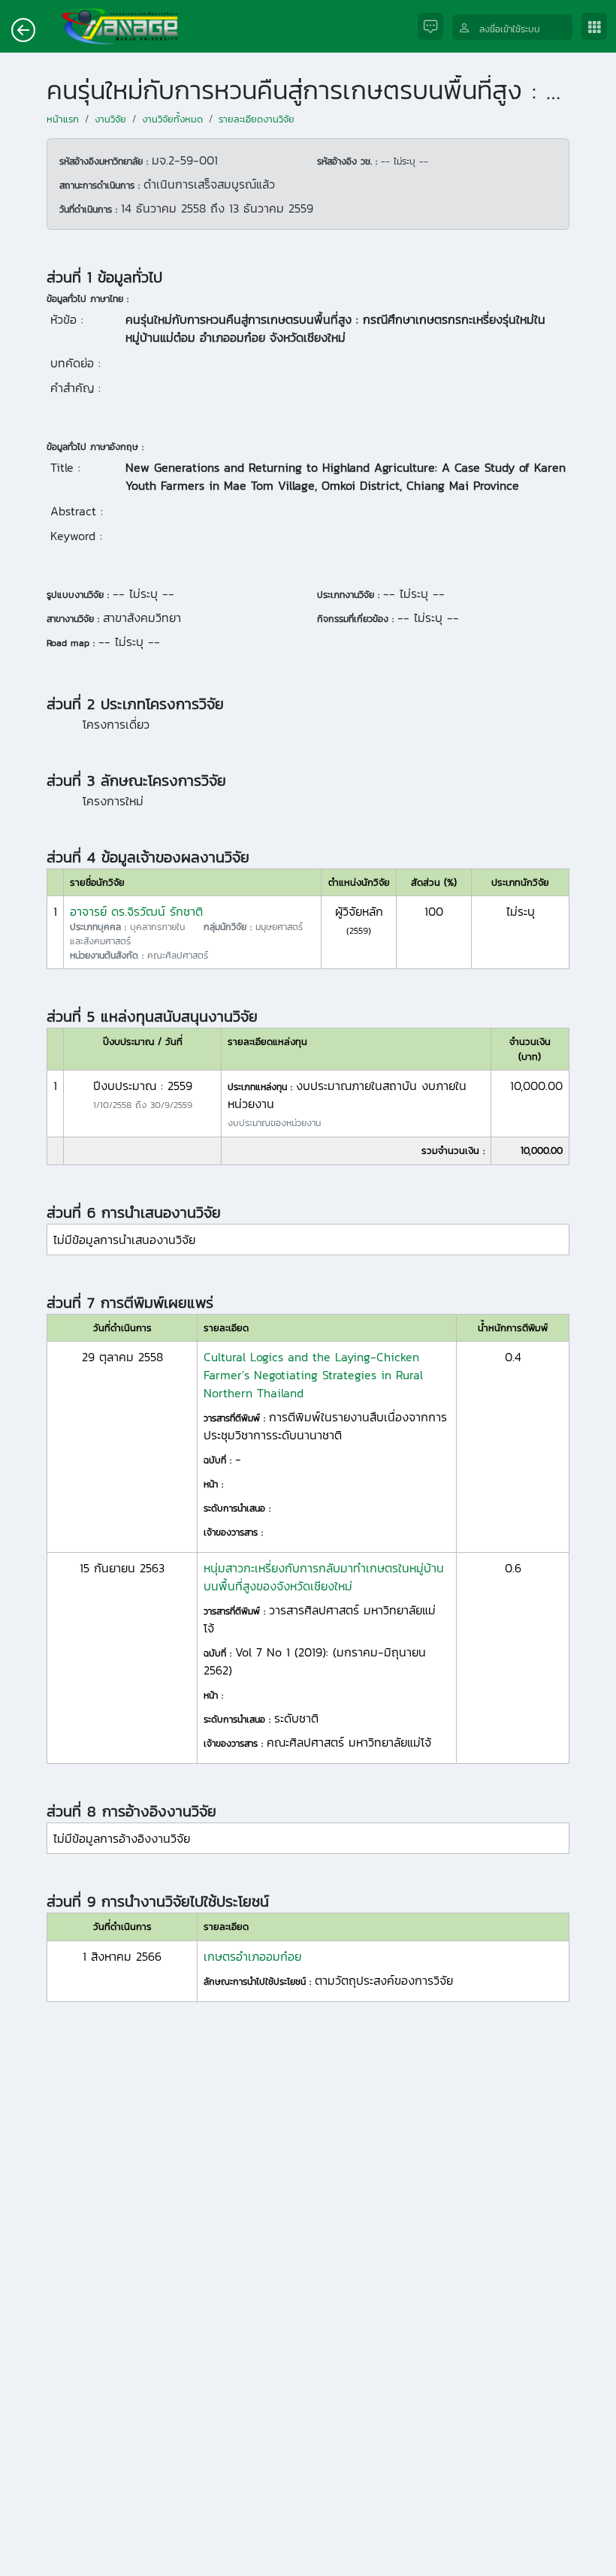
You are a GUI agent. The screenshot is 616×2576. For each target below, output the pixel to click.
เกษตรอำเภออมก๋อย (252, 1956)
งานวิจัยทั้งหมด (172, 119)
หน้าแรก (63, 119)
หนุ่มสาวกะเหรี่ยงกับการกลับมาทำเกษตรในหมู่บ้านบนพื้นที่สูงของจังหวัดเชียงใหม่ (324, 1577)
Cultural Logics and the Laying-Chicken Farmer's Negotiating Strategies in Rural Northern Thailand (313, 1375)
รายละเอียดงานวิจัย (257, 119)
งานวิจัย (110, 119)
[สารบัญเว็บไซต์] (599, 27)
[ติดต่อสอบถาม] (435, 27)
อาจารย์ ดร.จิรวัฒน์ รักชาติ (136, 911)
